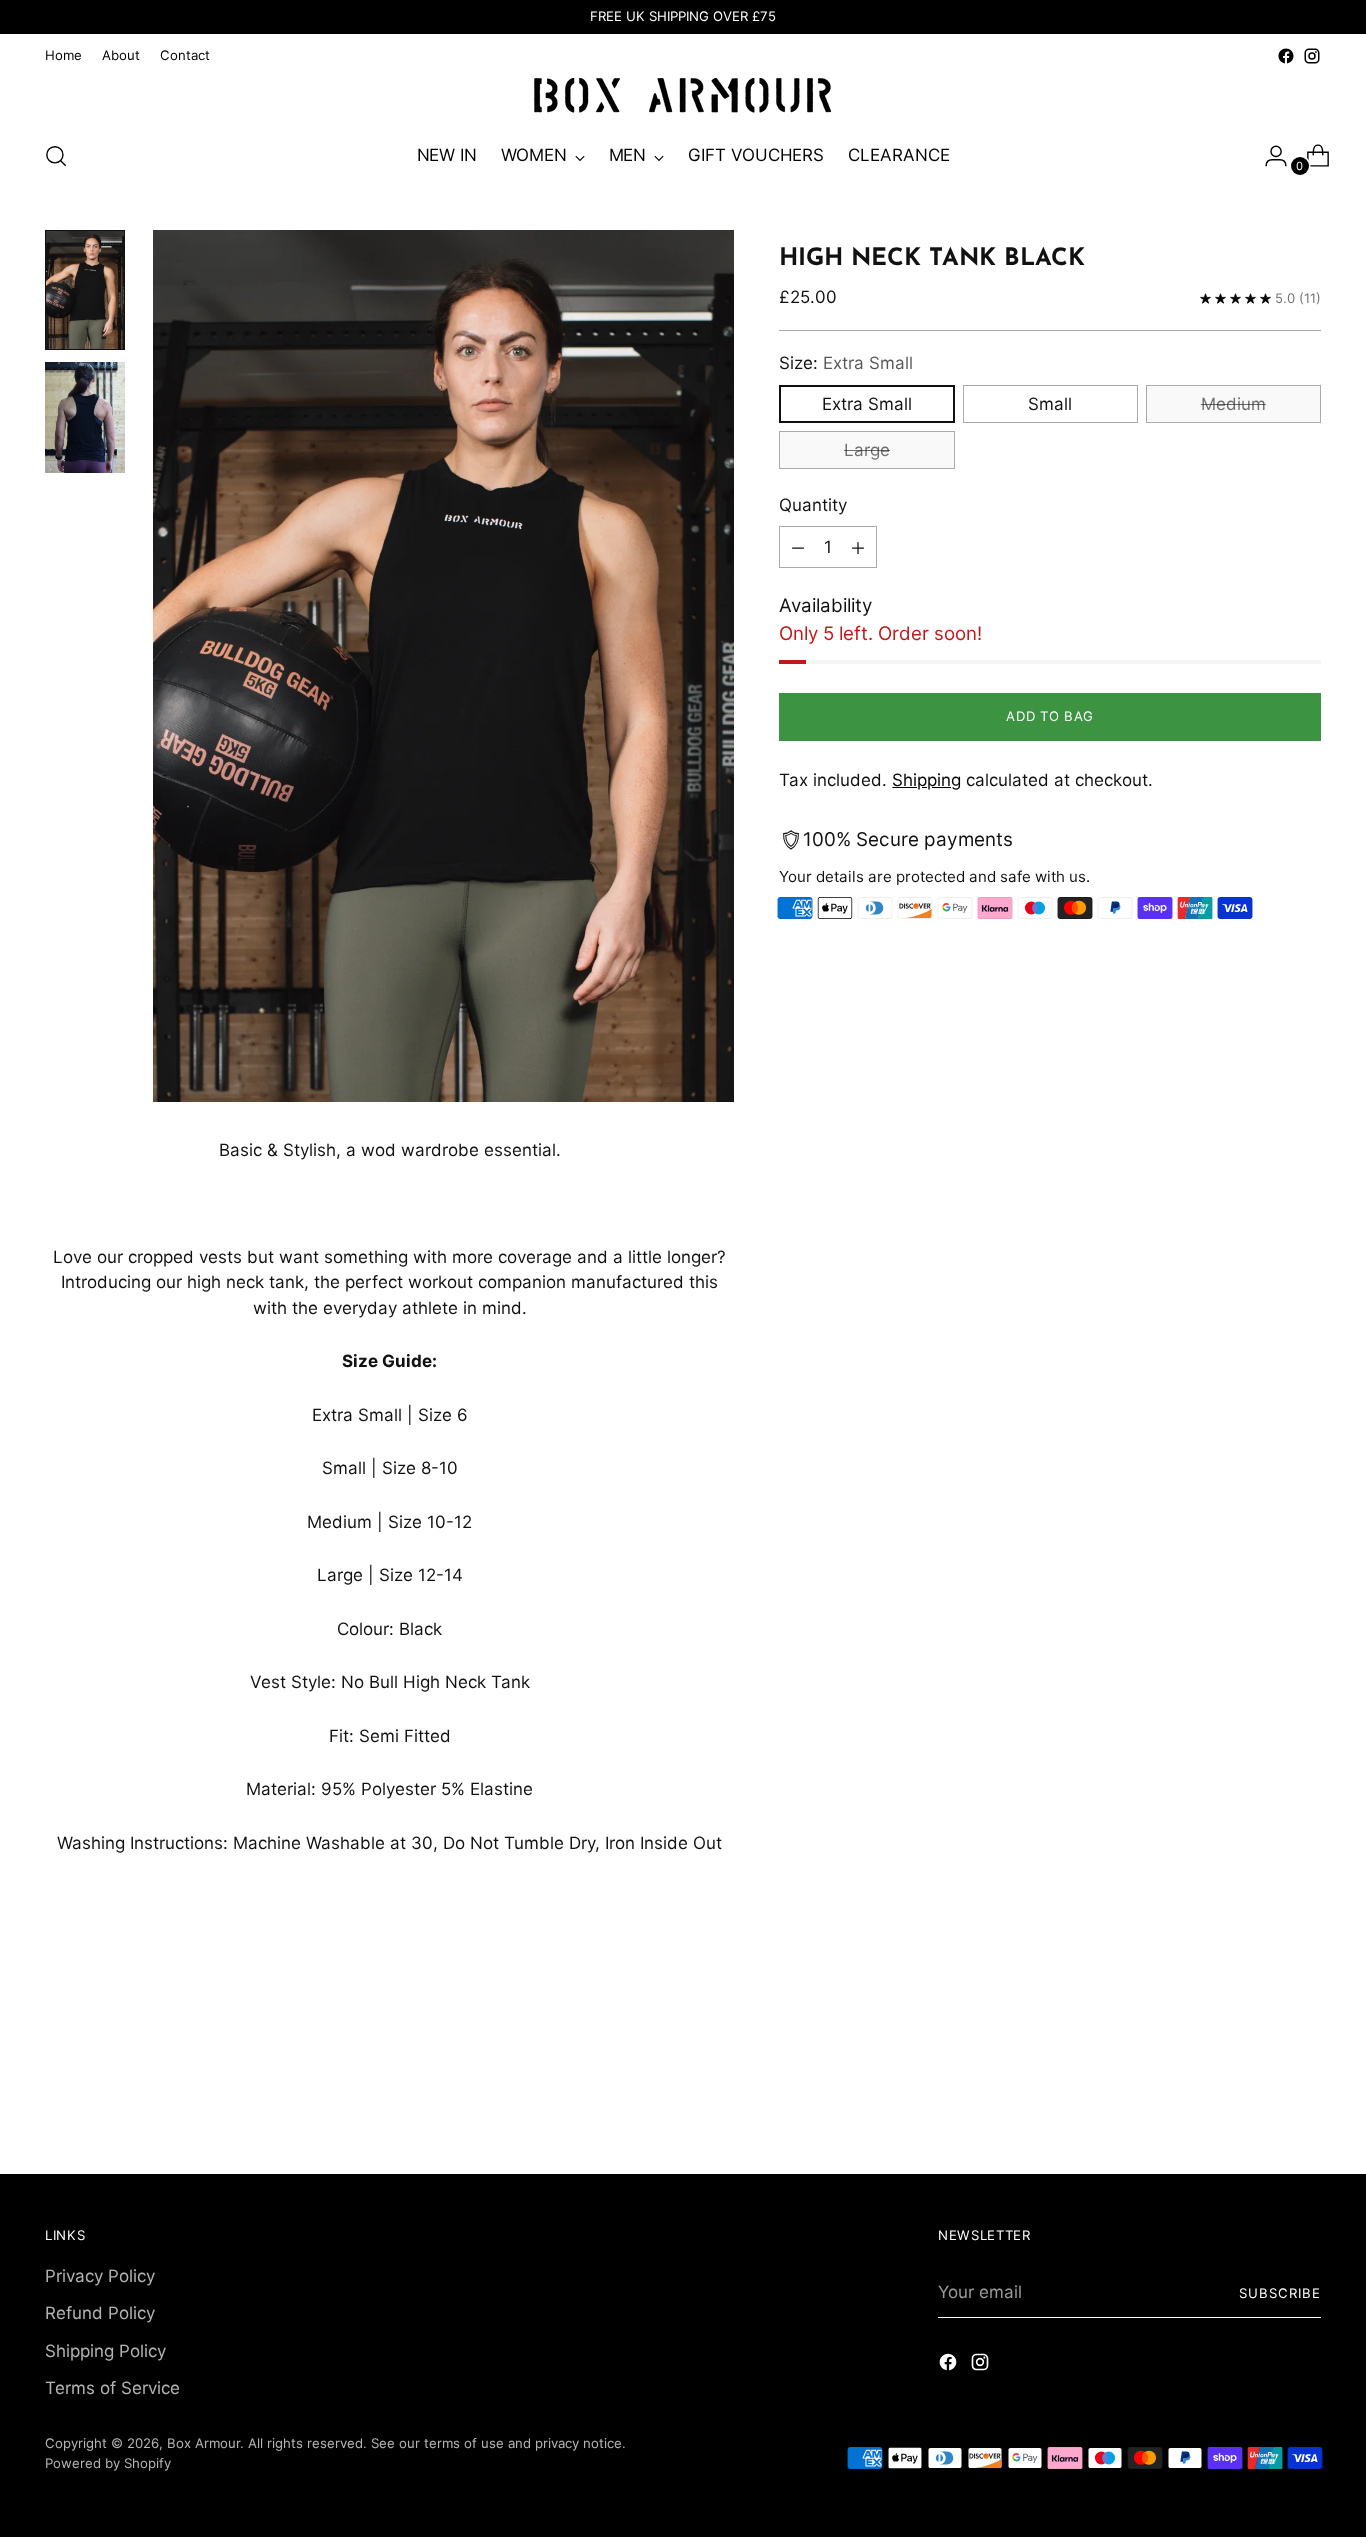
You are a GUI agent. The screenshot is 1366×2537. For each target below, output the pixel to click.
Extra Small (867, 404)
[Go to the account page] (1268, 156)
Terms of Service (112, 2388)
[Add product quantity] (858, 548)
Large (867, 450)
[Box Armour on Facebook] (1286, 56)
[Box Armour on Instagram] (1312, 56)
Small (1050, 404)
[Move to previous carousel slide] (1258, 2026)
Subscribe (1280, 2293)
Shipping (926, 781)
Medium (1233, 404)
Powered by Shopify (108, 2463)
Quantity (813, 505)
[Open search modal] (56, 156)
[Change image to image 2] (85, 417)
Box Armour (203, 2443)
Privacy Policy (100, 2276)
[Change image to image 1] (85, 290)
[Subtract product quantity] (798, 548)
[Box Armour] (683, 96)
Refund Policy (100, 2313)
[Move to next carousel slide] (1304, 2025)
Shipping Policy (105, 2351)
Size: (846, 364)
